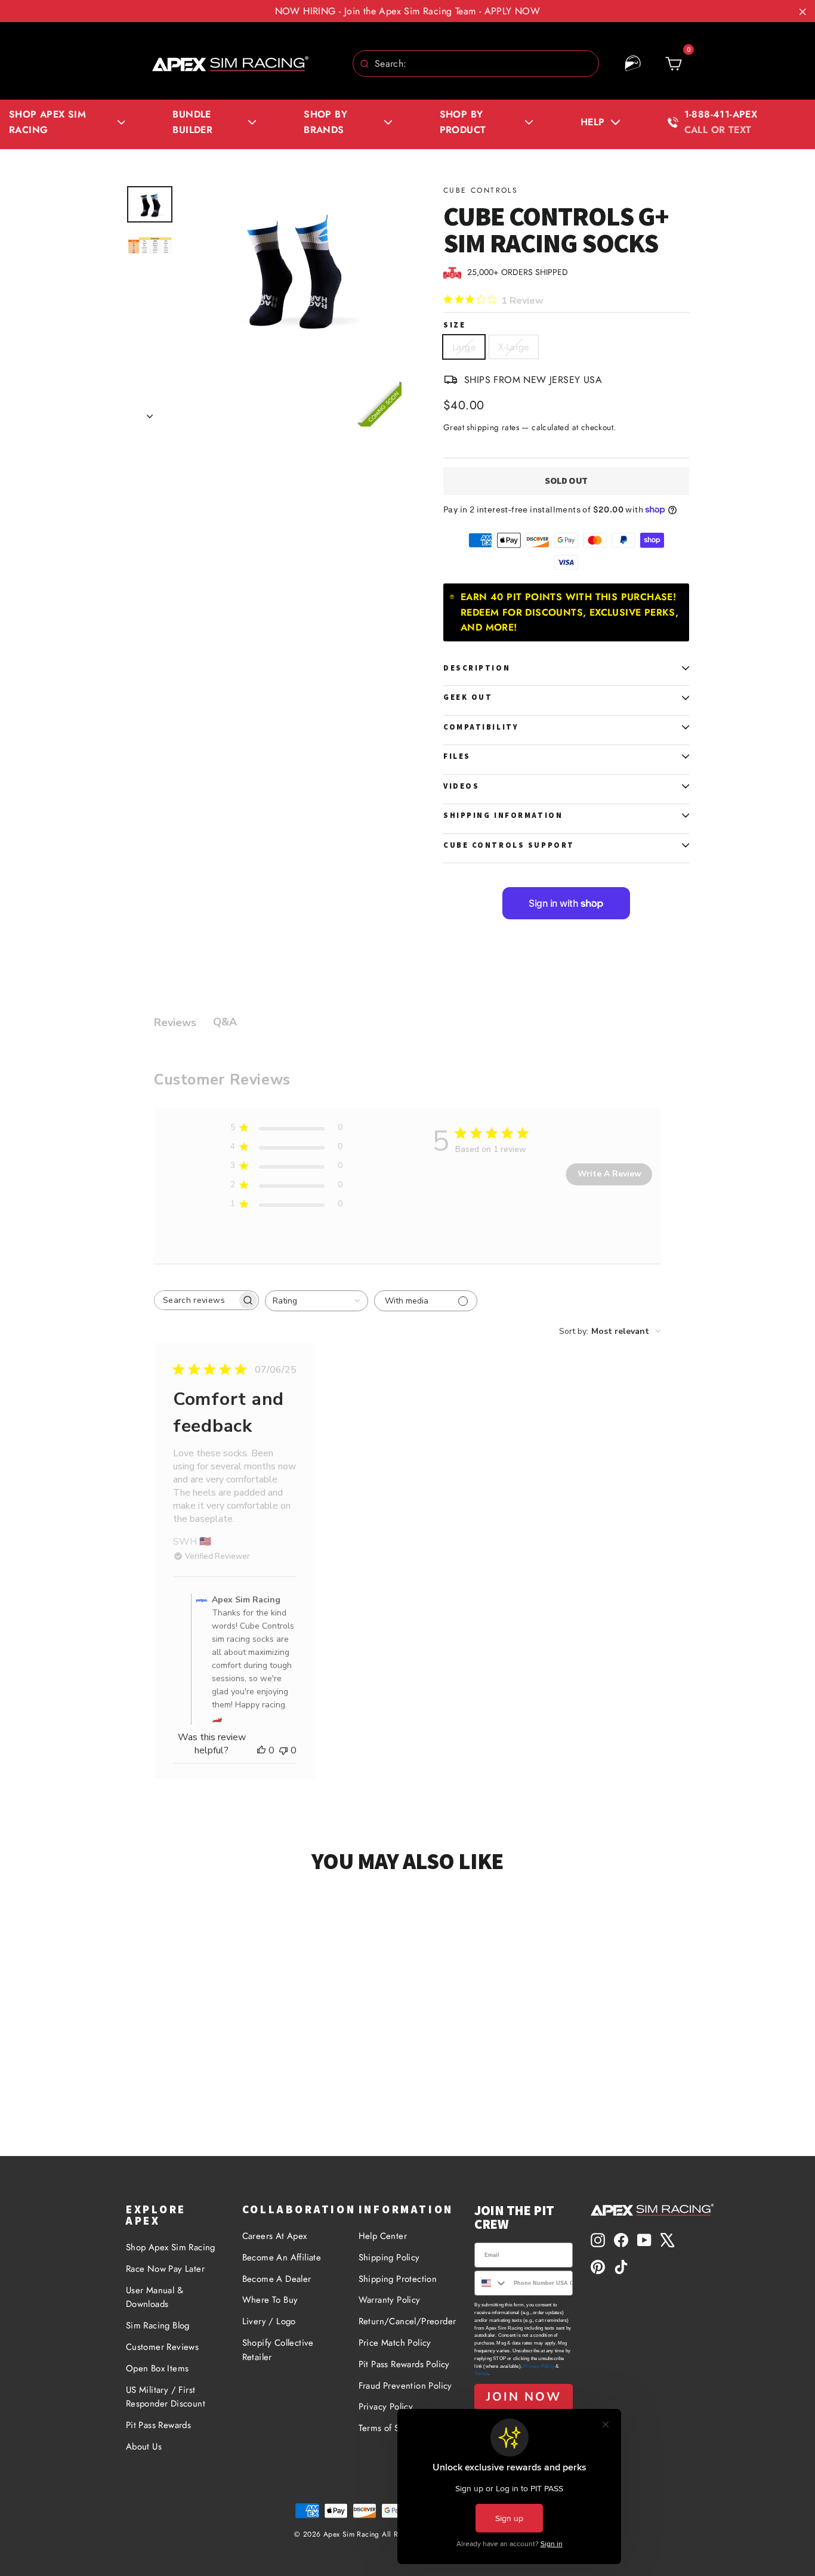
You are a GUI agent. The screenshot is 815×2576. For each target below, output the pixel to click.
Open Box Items (158, 2368)
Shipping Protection (398, 2279)
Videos (461, 786)
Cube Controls (481, 190)
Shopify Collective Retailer (278, 2350)
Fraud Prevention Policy (405, 2386)
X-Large (514, 347)
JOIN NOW (524, 2397)
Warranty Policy (390, 2300)
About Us (144, 2447)
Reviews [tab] (175, 1023)
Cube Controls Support (509, 845)
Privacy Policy (386, 2407)
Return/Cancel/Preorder (407, 2321)
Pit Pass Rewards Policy (404, 2364)
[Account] (633, 64)
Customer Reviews (162, 2347)
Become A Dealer (277, 2279)
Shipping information (503, 815)
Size (454, 325)
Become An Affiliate (282, 2257)
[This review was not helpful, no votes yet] (283, 1750)
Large (464, 347)
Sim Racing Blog (158, 2325)
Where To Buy (270, 2300)
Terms (481, 2373)
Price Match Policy (395, 2343)
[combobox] (476, 64)
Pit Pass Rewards (158, 2425)
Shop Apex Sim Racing (171, 2247)
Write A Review (609, 1174)
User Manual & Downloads (155, 2297)
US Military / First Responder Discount (166, 2397)
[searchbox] (196, 1300)
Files (457, 756)
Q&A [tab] (225, 1022)
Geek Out (468, 697)
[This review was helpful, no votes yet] (261, 1750)
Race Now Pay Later (165, 2269)
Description (477, 668)
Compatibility (481, 727)
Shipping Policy (389, 2257)
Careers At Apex (275, 2236)
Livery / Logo (269, 2321)
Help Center (383, 2236)
